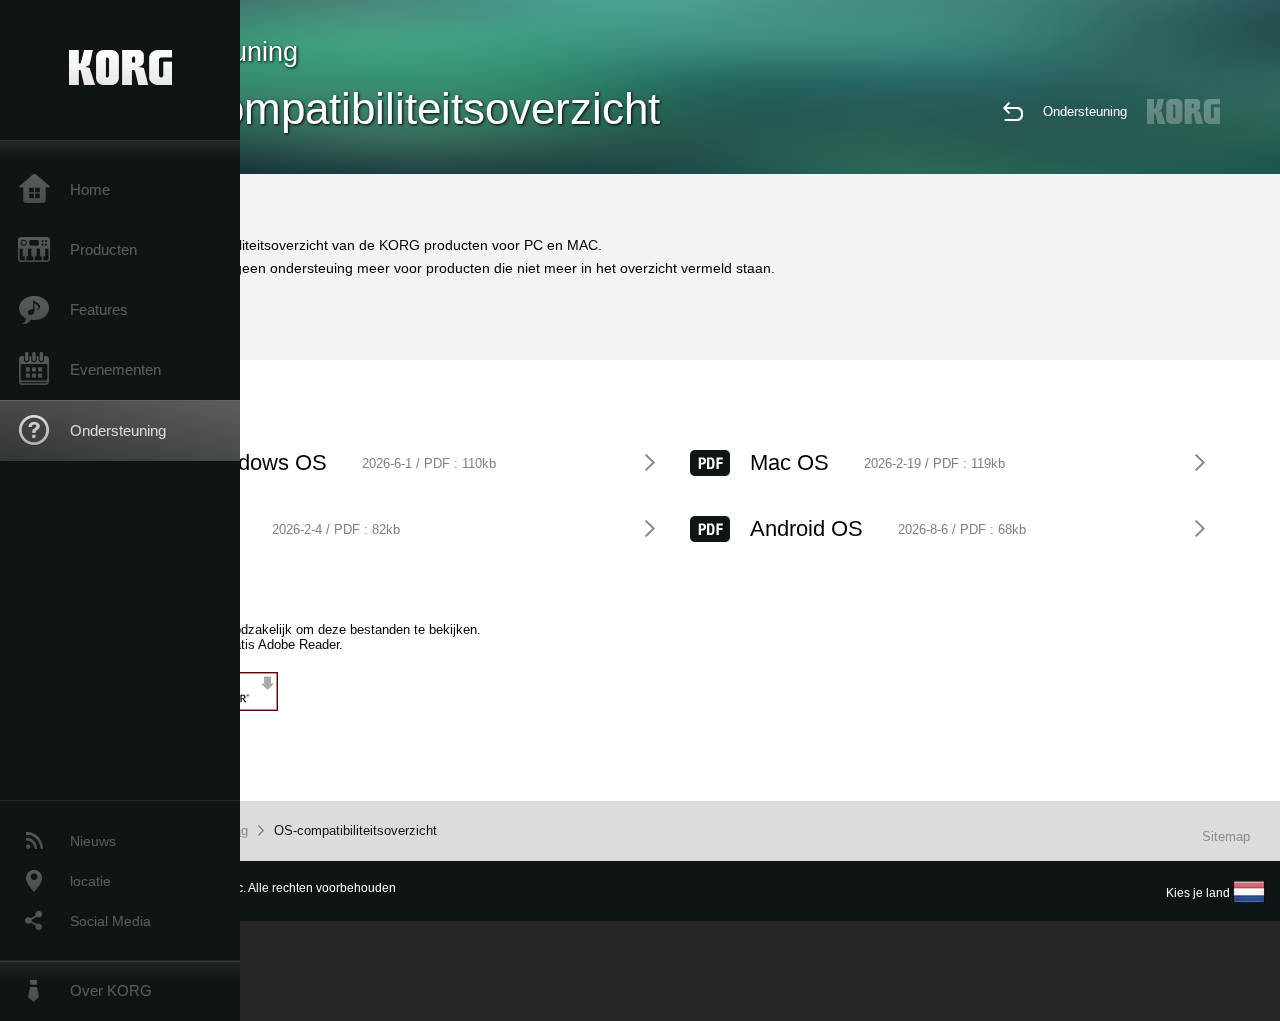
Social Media (110, 921)
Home (90, 189)
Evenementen (115, 369)
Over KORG (111, 990)
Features (99, 309)
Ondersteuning (118, 430)
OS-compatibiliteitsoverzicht (355, 830)
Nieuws (93, 841)
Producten (103, 249)
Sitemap (1226, 836)
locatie (90, 881)
